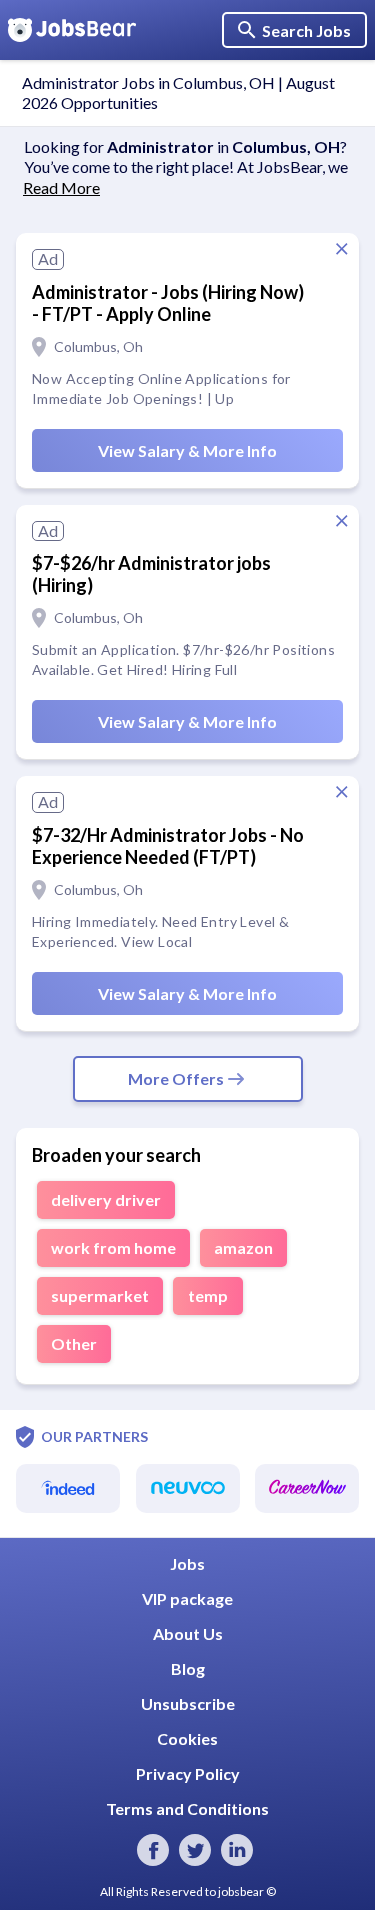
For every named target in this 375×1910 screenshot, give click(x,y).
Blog (188, 1668)
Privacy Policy (188, 1773)
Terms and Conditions (187, 1808)
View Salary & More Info (187, 450)
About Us (188, 1633)
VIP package (187, 1598)
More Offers (176, 1078)
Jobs (187, 1563)
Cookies (187, 1738)
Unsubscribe (188, 1703)
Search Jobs (306, 30)
